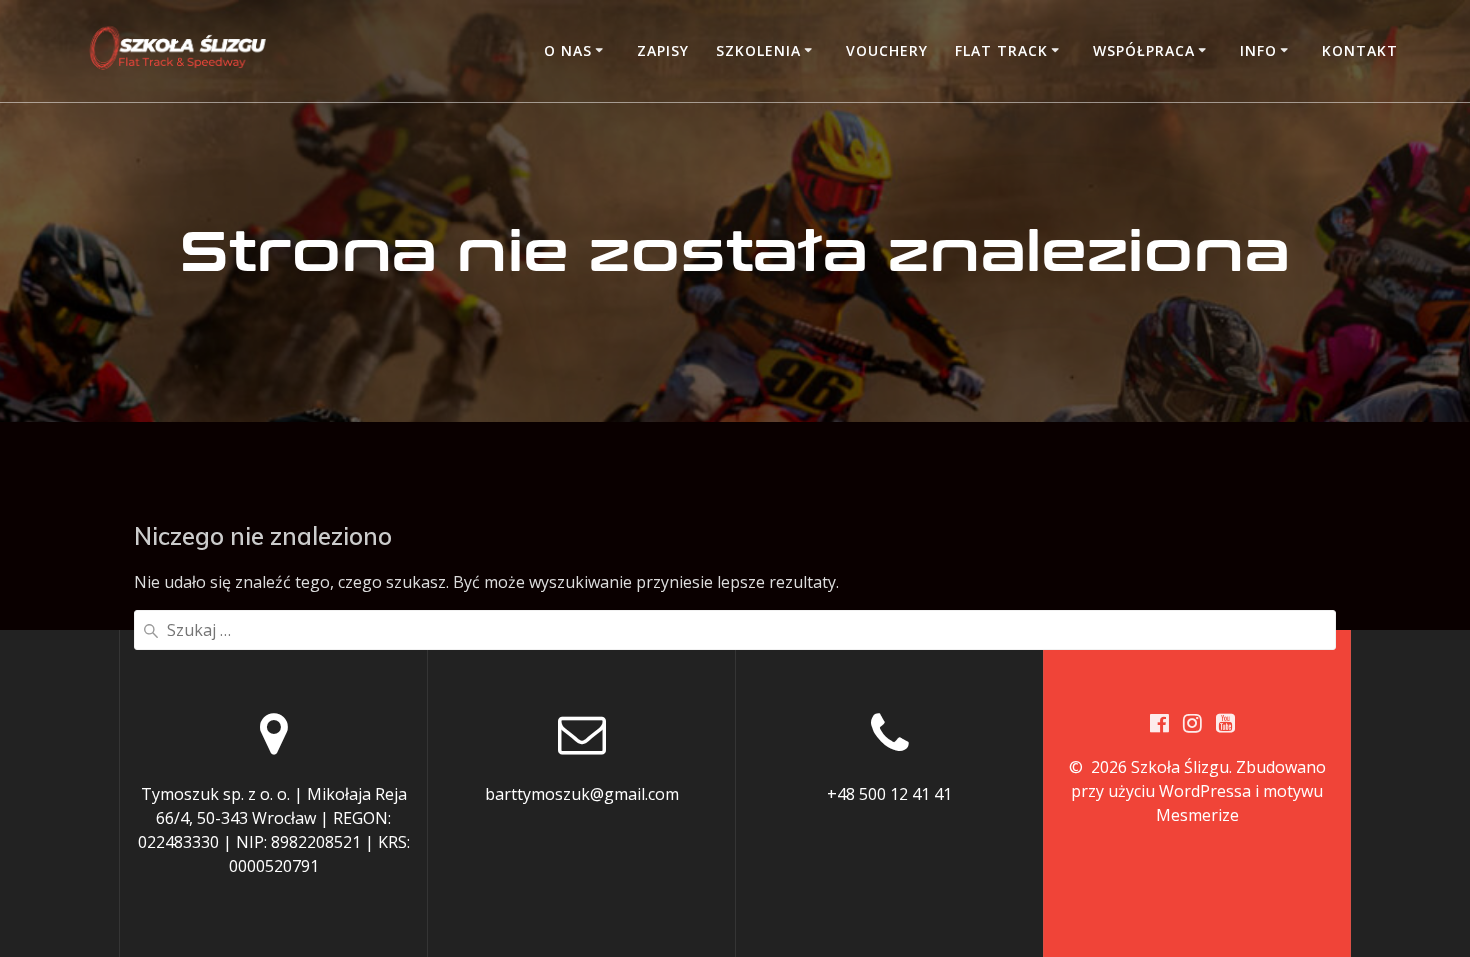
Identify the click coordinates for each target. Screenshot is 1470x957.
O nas (568, 50)
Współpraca (1144, 50)
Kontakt (1360, 50)
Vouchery (887, 50)
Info (1258, 50)
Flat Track (1001, 50)
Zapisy (663, 50)
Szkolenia (758, 50)
